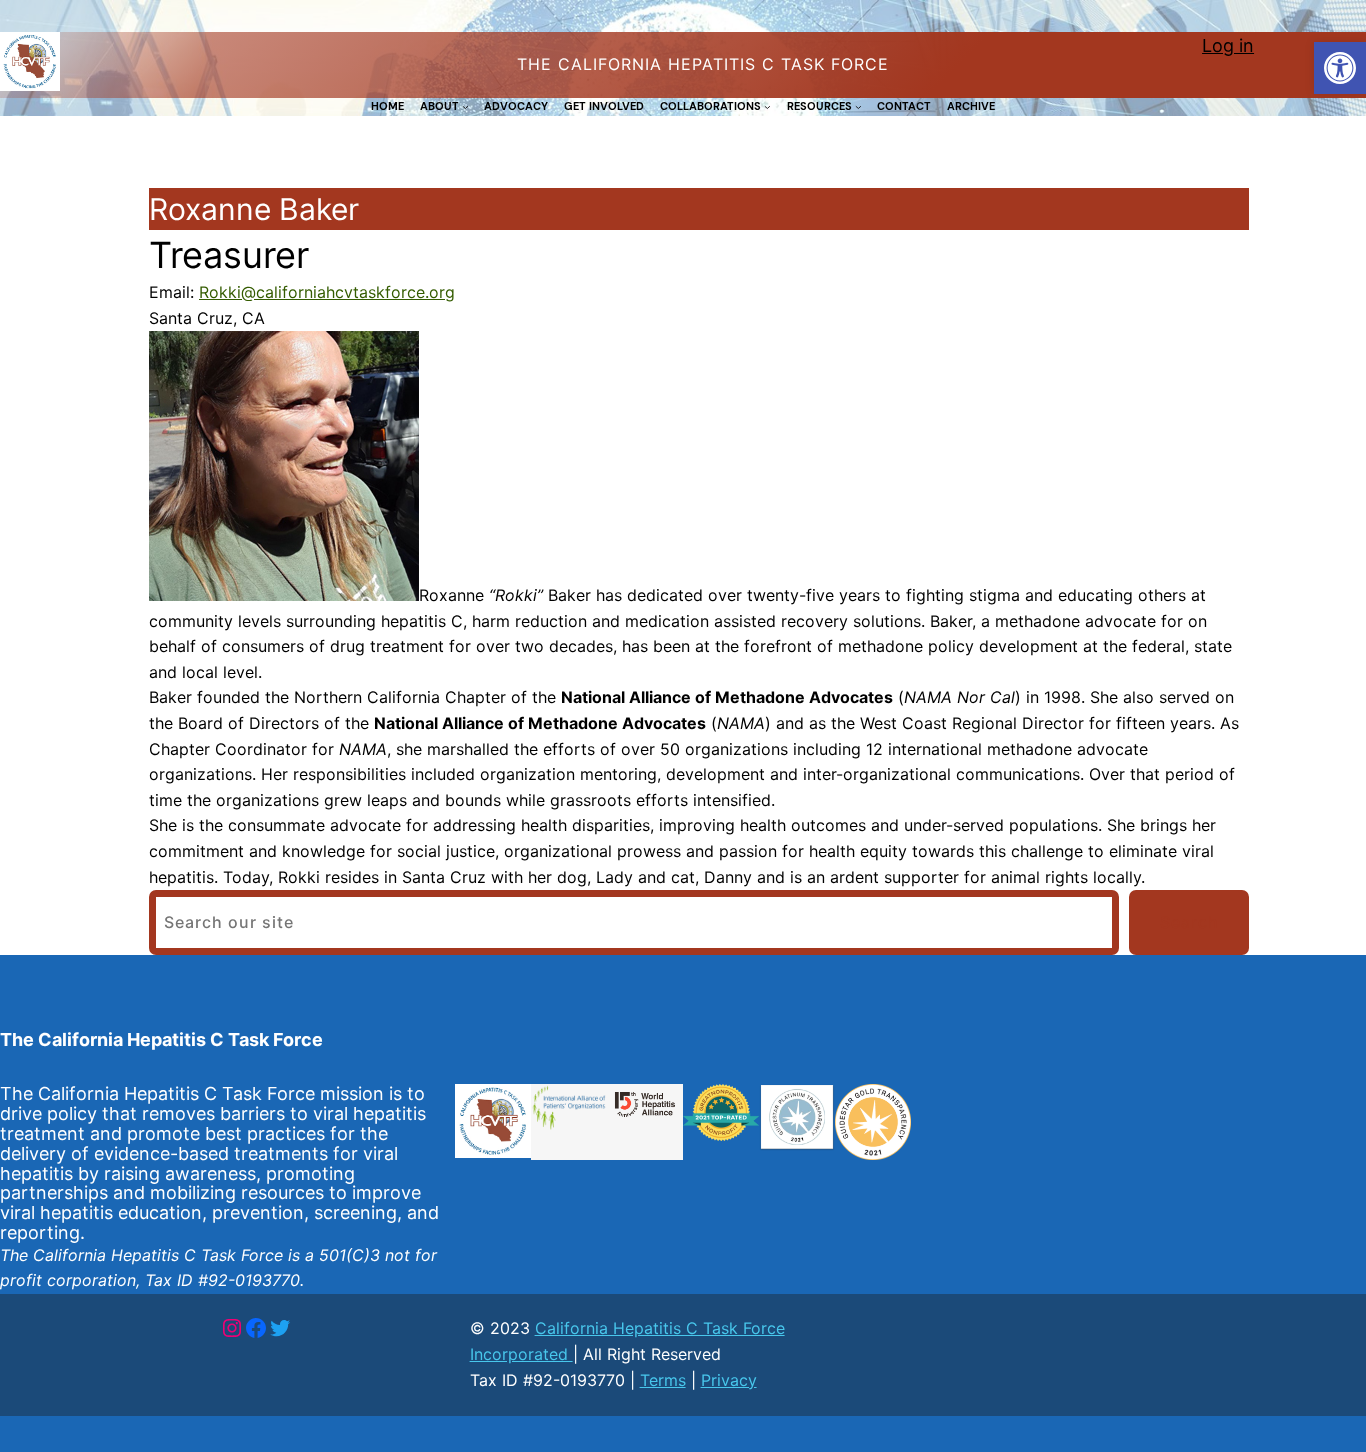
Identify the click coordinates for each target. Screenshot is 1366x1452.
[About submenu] (465, 106)
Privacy (729, 1380)
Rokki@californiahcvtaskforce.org (327, 292)
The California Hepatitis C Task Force (161, 1039)
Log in (1228, 45)
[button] (1340, 68)
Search (1189, 922)
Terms (663, 1380)
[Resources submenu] (858, 106)
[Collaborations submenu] (767, 106)
